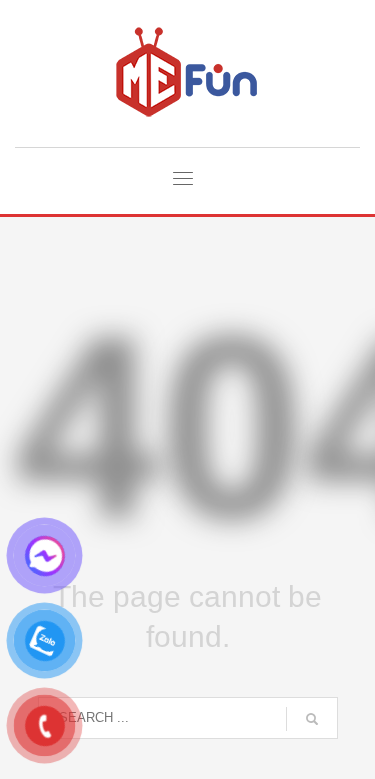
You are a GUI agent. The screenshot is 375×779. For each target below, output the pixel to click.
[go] (312, 719)
